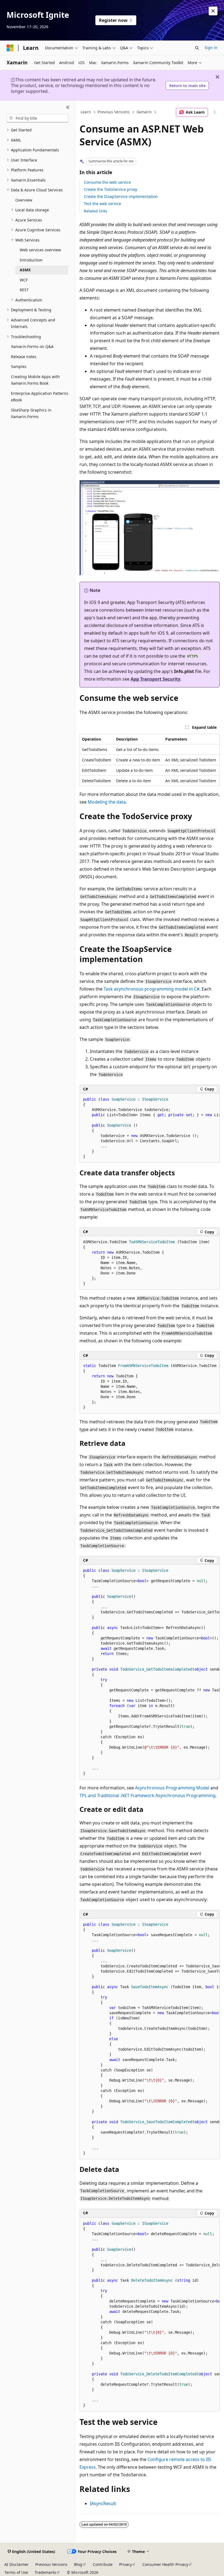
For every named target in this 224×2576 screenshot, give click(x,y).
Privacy (126, 2564)
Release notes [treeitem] (24, 357)
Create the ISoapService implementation (121, 196)
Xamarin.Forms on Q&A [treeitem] (32, 346)
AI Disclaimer (17, 2564)
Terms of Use (16, 2572)
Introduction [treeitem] (31, 260)
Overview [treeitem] (24, 200)
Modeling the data (107, 802)
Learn (86, 112)
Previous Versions (114, 112)
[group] (150, 1128)
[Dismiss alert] (213, 11)
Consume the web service (107, 182)
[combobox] (37, 118)
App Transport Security (155, 679)
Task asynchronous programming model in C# (151, 989)
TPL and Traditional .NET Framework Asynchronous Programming (148, 1795)
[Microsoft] (10, 48)
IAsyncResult (103, 2503)
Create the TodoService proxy (110, 189)
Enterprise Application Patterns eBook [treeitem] (40, 397)
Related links (96, 211)
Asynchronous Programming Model (172, 1788)
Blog (78, 2564)
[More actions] (215, 112)
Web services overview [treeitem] (40, 250)
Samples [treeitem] (19, 366)
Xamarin (144, 112)
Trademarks (45, 2572)
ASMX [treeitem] (25, 270)
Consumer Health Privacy (165, 2564)
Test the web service (102, 204)
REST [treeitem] (24, 290)
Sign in (211, 48)
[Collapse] (68, 107)
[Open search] (197, 48)
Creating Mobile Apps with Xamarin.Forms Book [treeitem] (35, 380)
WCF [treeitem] (24, 280)
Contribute (103, 2564)
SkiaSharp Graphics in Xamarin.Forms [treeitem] (31, 413)
